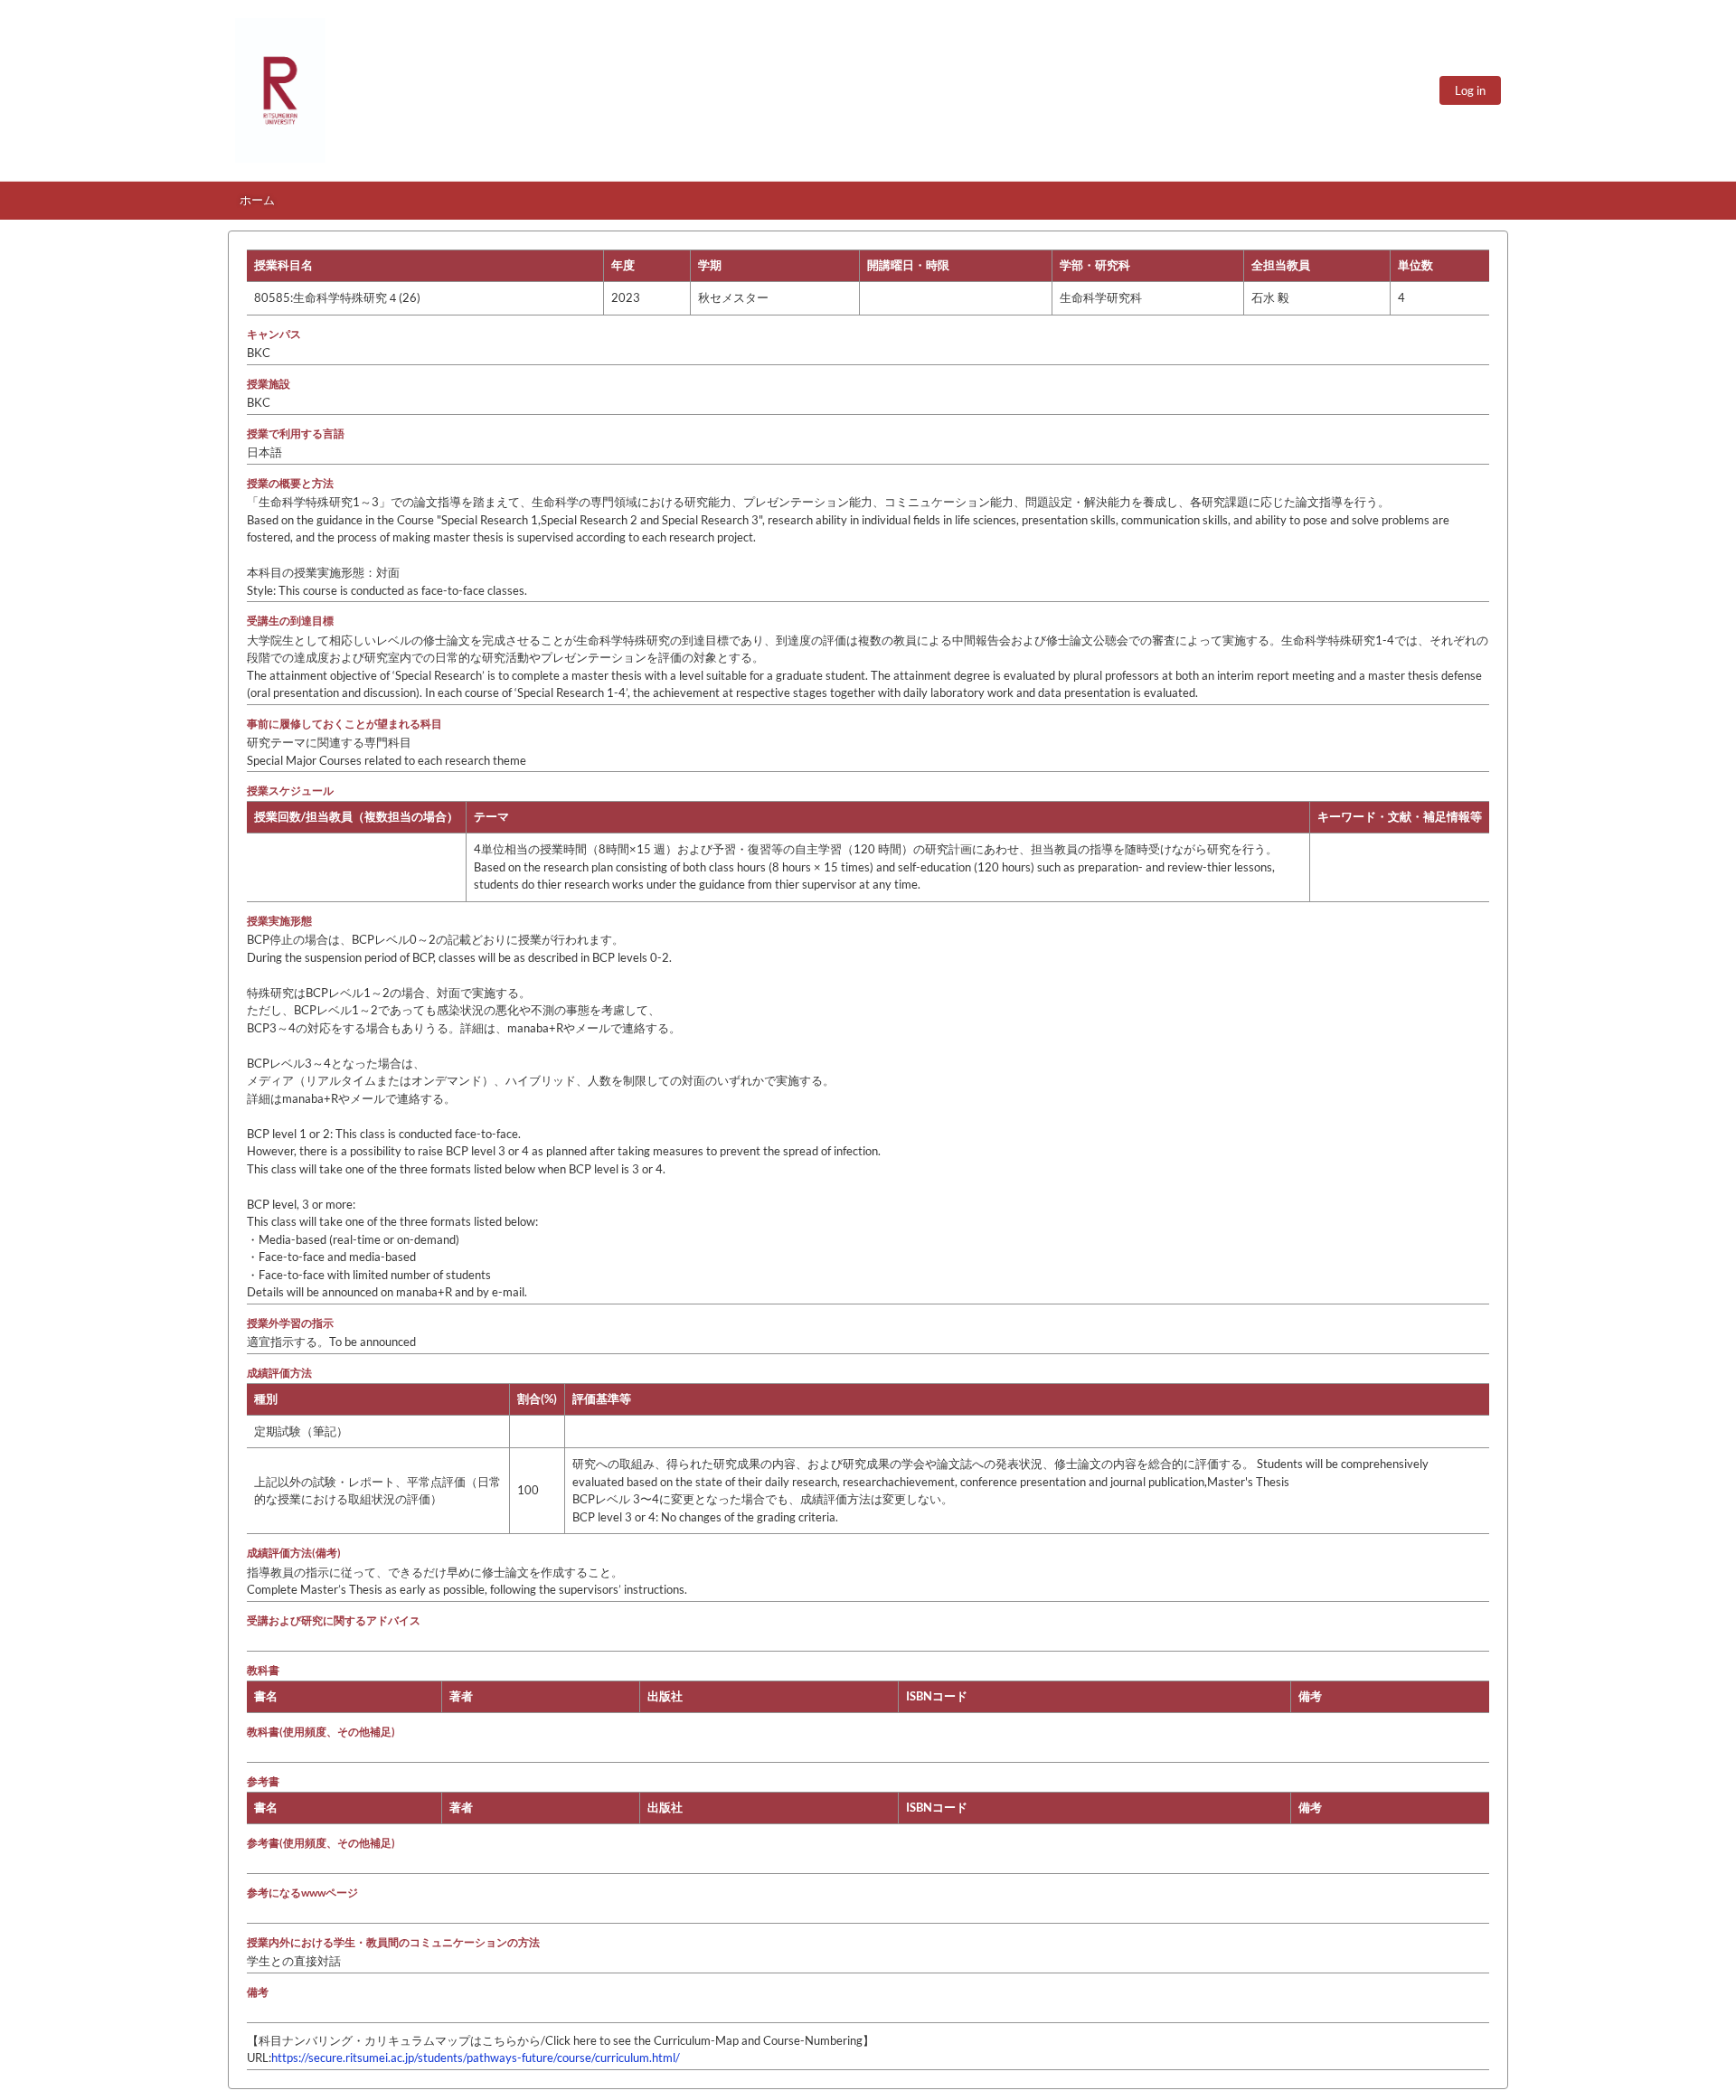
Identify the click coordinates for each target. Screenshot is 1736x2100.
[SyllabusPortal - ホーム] (280, 90)
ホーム (257, 200)
